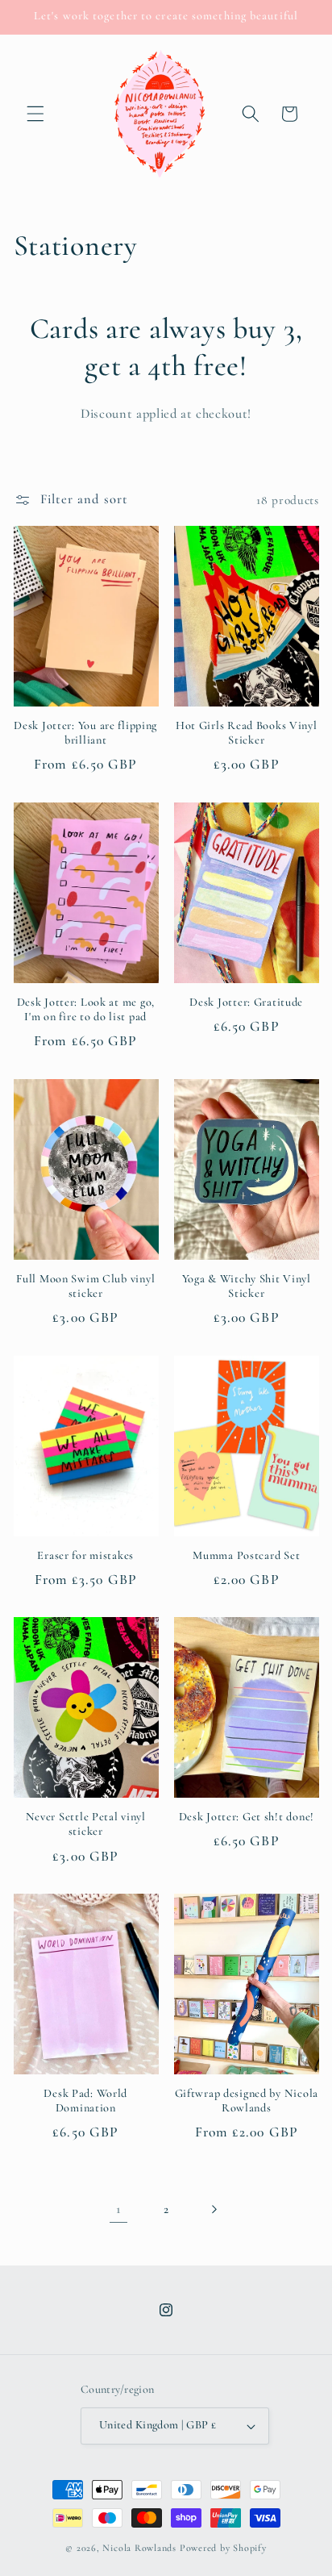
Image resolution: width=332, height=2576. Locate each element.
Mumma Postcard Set (246, 1555)
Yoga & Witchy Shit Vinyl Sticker (247, 1286)
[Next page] (214, 2209)
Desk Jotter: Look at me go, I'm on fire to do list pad (86, 1009)
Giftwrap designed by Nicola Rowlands (247, 2101)
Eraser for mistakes (85, 1555)
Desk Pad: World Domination (85, 2101)
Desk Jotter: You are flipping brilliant (85, 733)
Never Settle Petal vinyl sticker (86, 1824)
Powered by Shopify (223, 2548)
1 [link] (118, 2209)
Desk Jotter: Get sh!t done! (247, 1817)
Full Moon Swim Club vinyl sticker (85, 1286)
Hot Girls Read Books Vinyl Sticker (247, 733)
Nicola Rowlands (139, 2548)
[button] (35, 114)
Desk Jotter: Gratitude (246, 1002)
